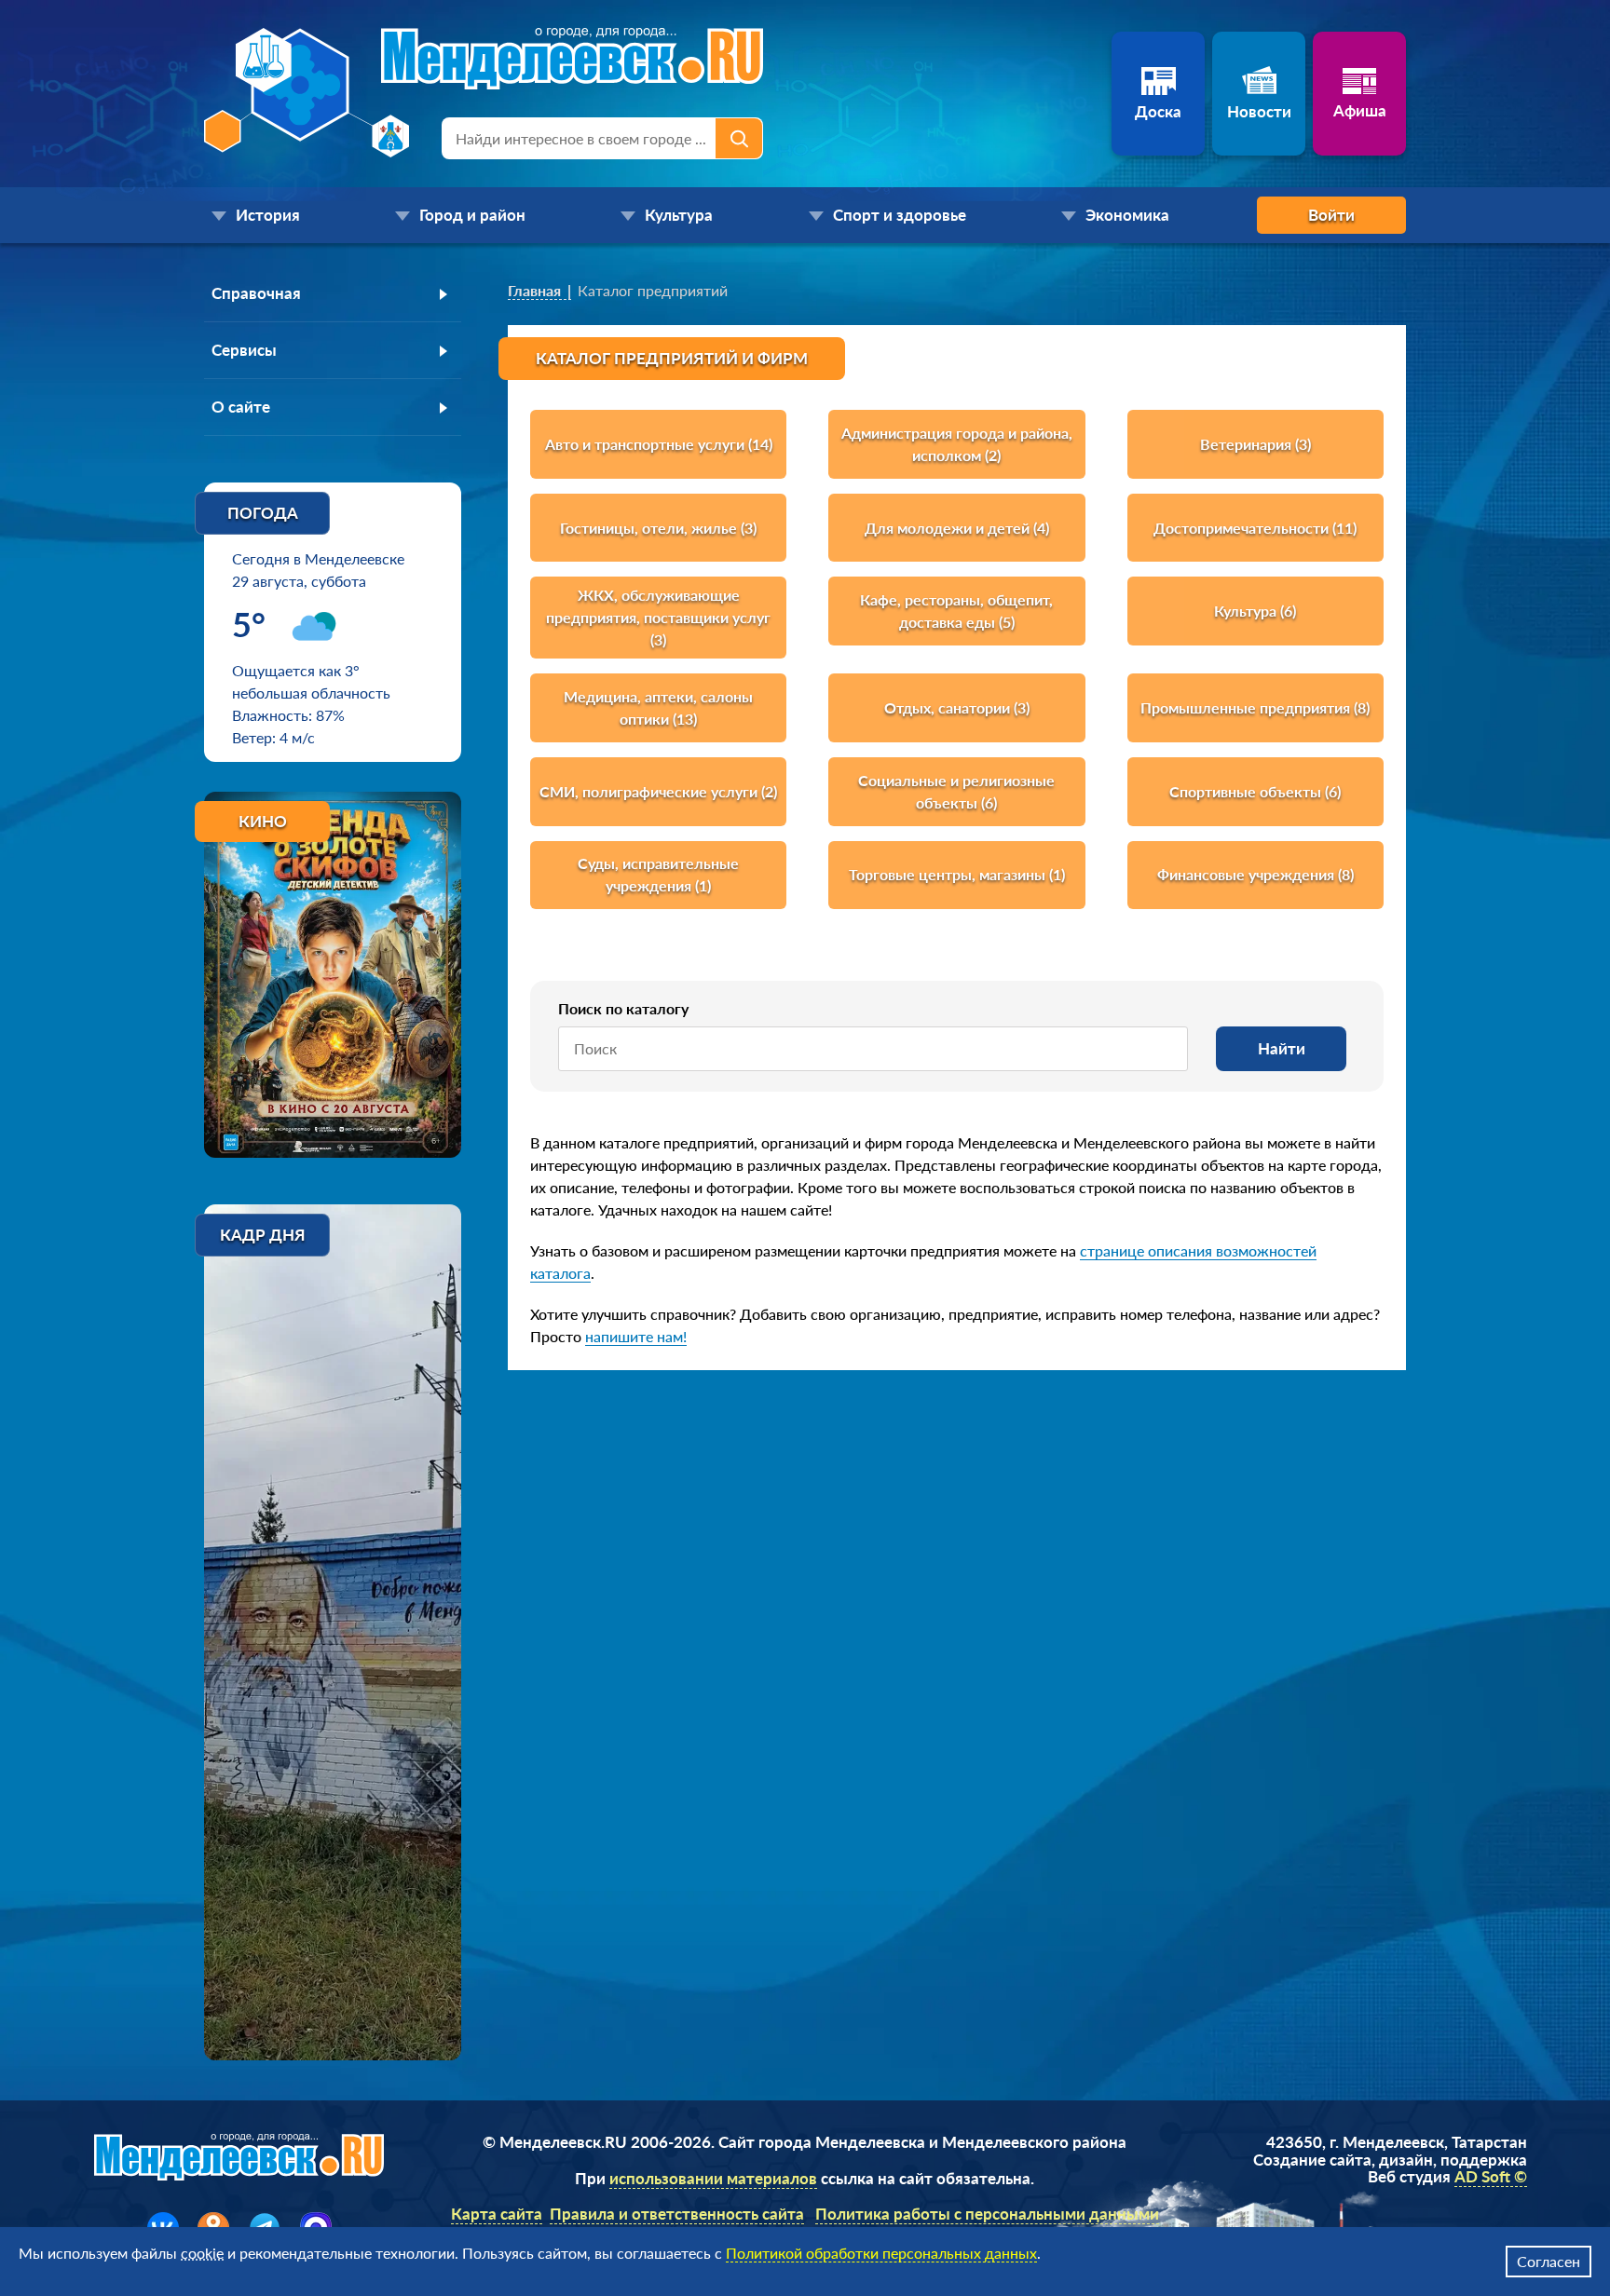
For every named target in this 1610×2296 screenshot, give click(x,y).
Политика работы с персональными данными (987, 2214)
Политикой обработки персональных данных (881, 2253)
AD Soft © (1491, 2176)
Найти (1282, 1048)
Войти (1331, 215)
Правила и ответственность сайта (677, 2214)
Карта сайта (497, 2214)
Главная (534, 290)
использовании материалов (713, 2178)
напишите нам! (636, 1336)
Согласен (1549, 2261)
